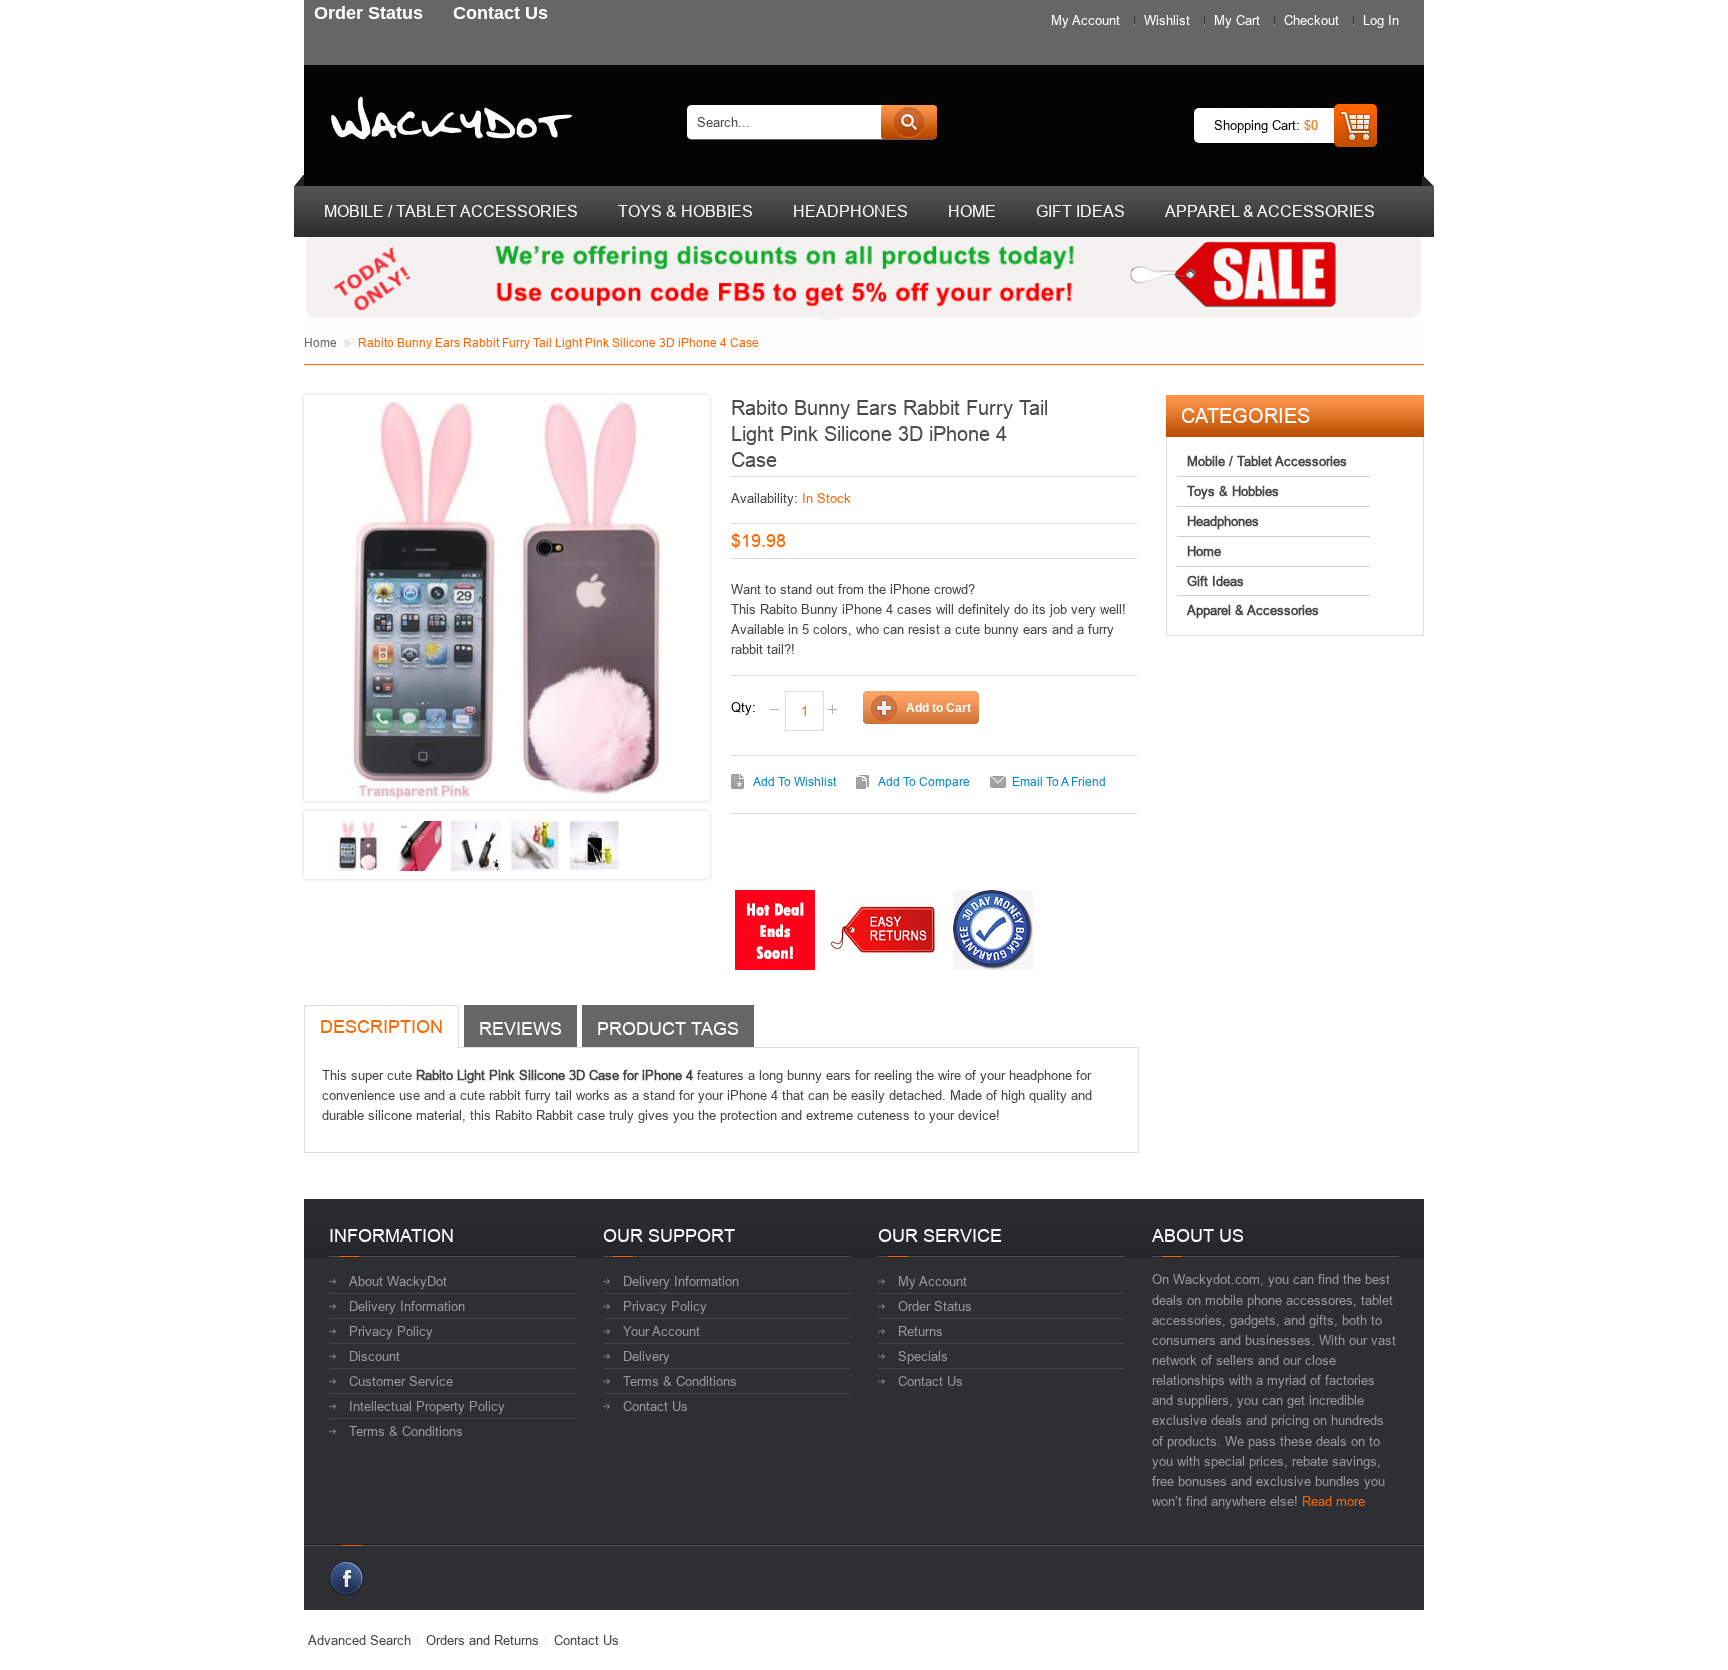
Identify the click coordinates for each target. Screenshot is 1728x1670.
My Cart (1237, 20)
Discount (374, 1356)
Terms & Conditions (406, 1431)
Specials (923, 1356)
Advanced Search (359, 1640)
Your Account (661, 1331)
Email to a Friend (1059, 781)
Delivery (646, 1356)
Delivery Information (407, 1306)
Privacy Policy (391, 1331)
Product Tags (668, 1028)
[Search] (909, 122)
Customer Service (401, 1381)
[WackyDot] (447, 122)
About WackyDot (398, 1281)
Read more (1333, 1501)
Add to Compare (924, 781)
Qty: (743, 707)
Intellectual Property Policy (427, 1406)
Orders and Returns (482, 1640)
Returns (920, 1331)
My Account (1085, 20)
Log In (1381, 20)
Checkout (1311, 20)
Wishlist (1167, 20)
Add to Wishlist (794, 781)
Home (320, 342)
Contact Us (655, 1406)
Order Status (935, 1306)
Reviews (520, 1028)
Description (381, 1026)
